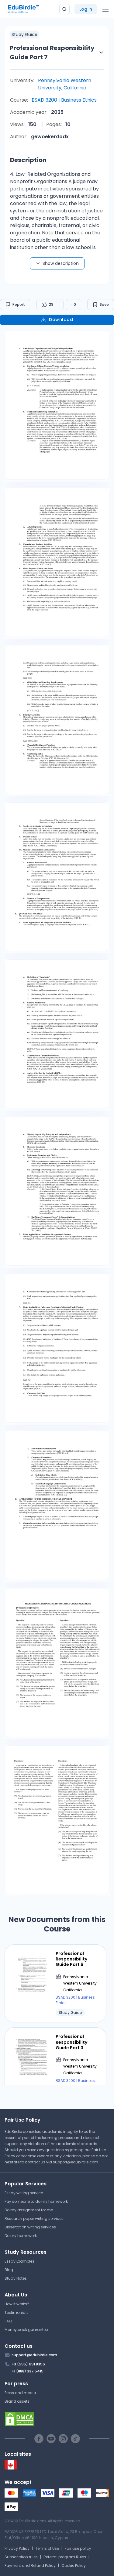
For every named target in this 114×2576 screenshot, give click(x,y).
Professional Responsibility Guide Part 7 (52, 52)
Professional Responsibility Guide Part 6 (71, 1959)
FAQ (8, 2321)
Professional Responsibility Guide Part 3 (71, 2042)
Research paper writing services (34, 2218)
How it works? (17, 2304)
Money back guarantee (26, 2330)
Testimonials (17, 2312)
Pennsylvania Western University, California (65, 84)
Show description (61, 263)
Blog (9, 2270)
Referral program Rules (65, 2557)
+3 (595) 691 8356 (28, 2364)
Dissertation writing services (30, 2227)
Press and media (20, 2393)
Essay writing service (24, 2193)
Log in (86, 9)
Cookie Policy (74, 2565)
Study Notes (16, 2278)
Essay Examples (19, 2261)
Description (28, 160)
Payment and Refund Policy (30, 2565)
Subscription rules (21, 2557)
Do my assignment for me (29, 2210)
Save (104, 304)
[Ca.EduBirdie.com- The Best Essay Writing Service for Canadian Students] (11, 2468)
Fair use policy (78, 2548)
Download (61, 320)
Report (19, 304)
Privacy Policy (17, 2548)
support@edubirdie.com (76, 2162)
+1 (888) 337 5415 (28, 2371)
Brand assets (17, 2401)
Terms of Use (47, 2548)
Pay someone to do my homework (36, 2201)
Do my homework (21, 2236)
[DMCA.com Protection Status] (57, 2419)
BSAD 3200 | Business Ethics (64, 100)
